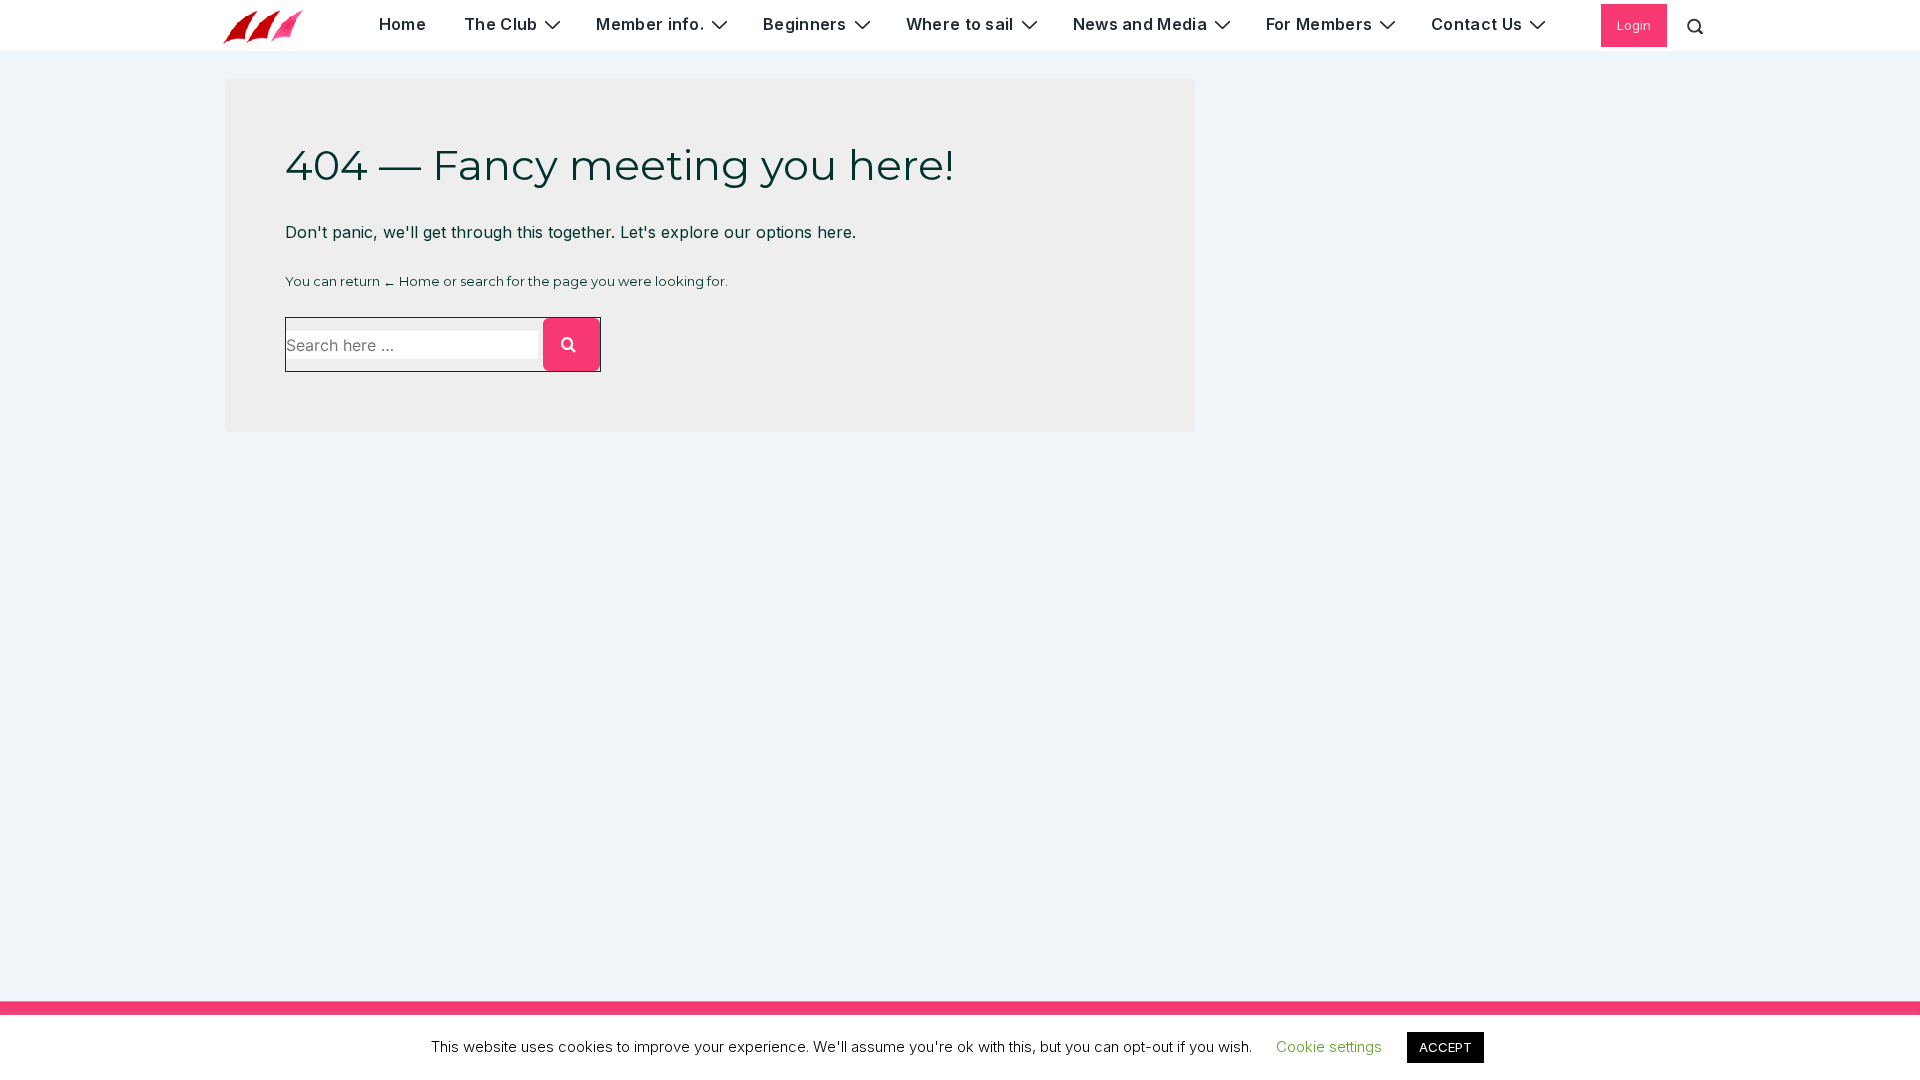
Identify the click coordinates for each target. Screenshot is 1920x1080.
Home (402, 24)
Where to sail (960, 24)
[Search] (571, 344)
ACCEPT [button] (1445, 1047)
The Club (500, 24)
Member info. (650, 24)
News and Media (1140, 24)
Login (1634, 25)
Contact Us (1476, 24)
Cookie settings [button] (1329, 1046)
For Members (1319, 24)
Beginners (805, 24)
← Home (411, 281)
